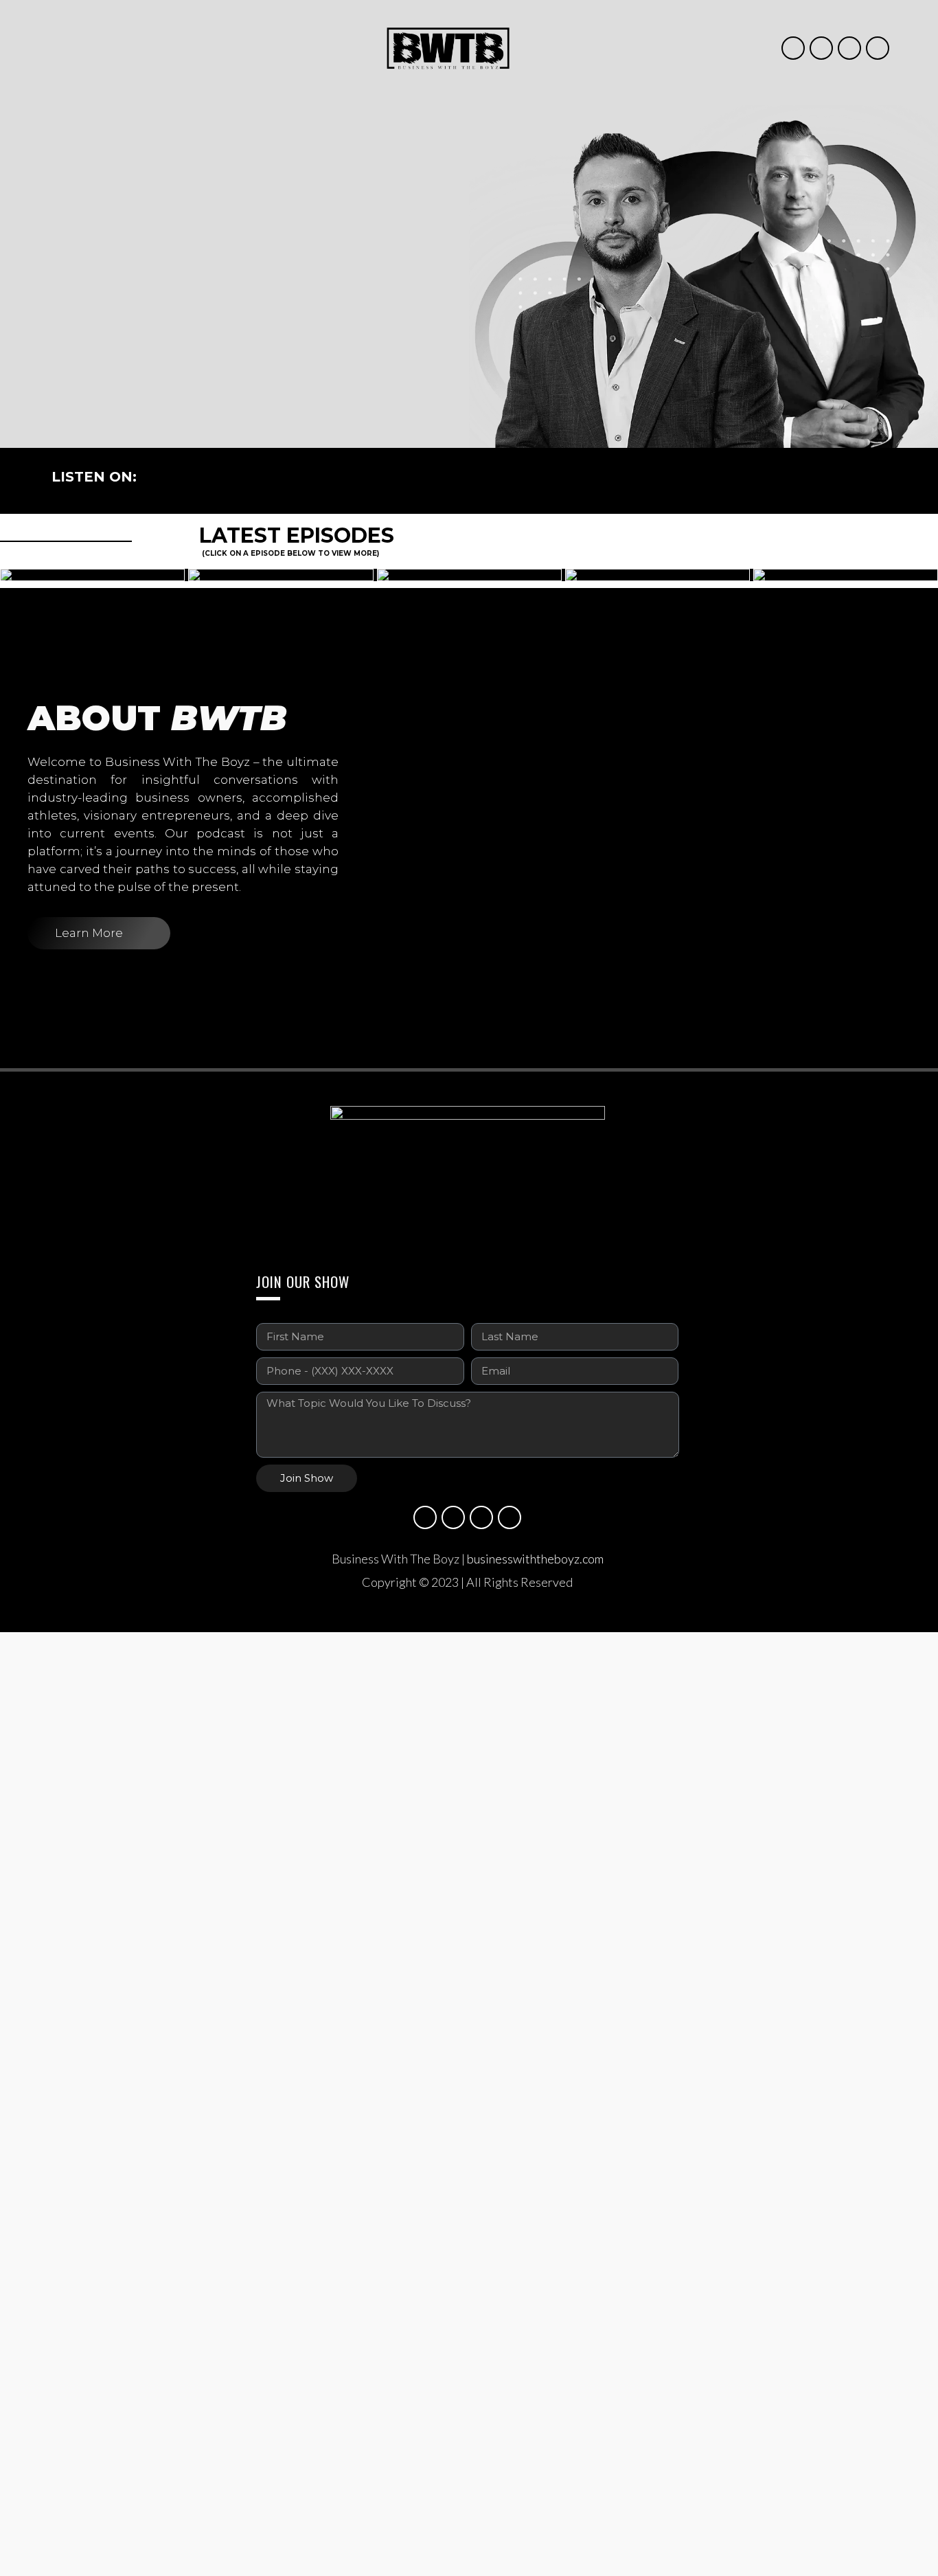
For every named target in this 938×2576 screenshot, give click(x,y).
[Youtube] (821, 48)
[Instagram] (793, 48)
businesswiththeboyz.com (535, 1559)
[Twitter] (849, 48)
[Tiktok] (878, 48)
